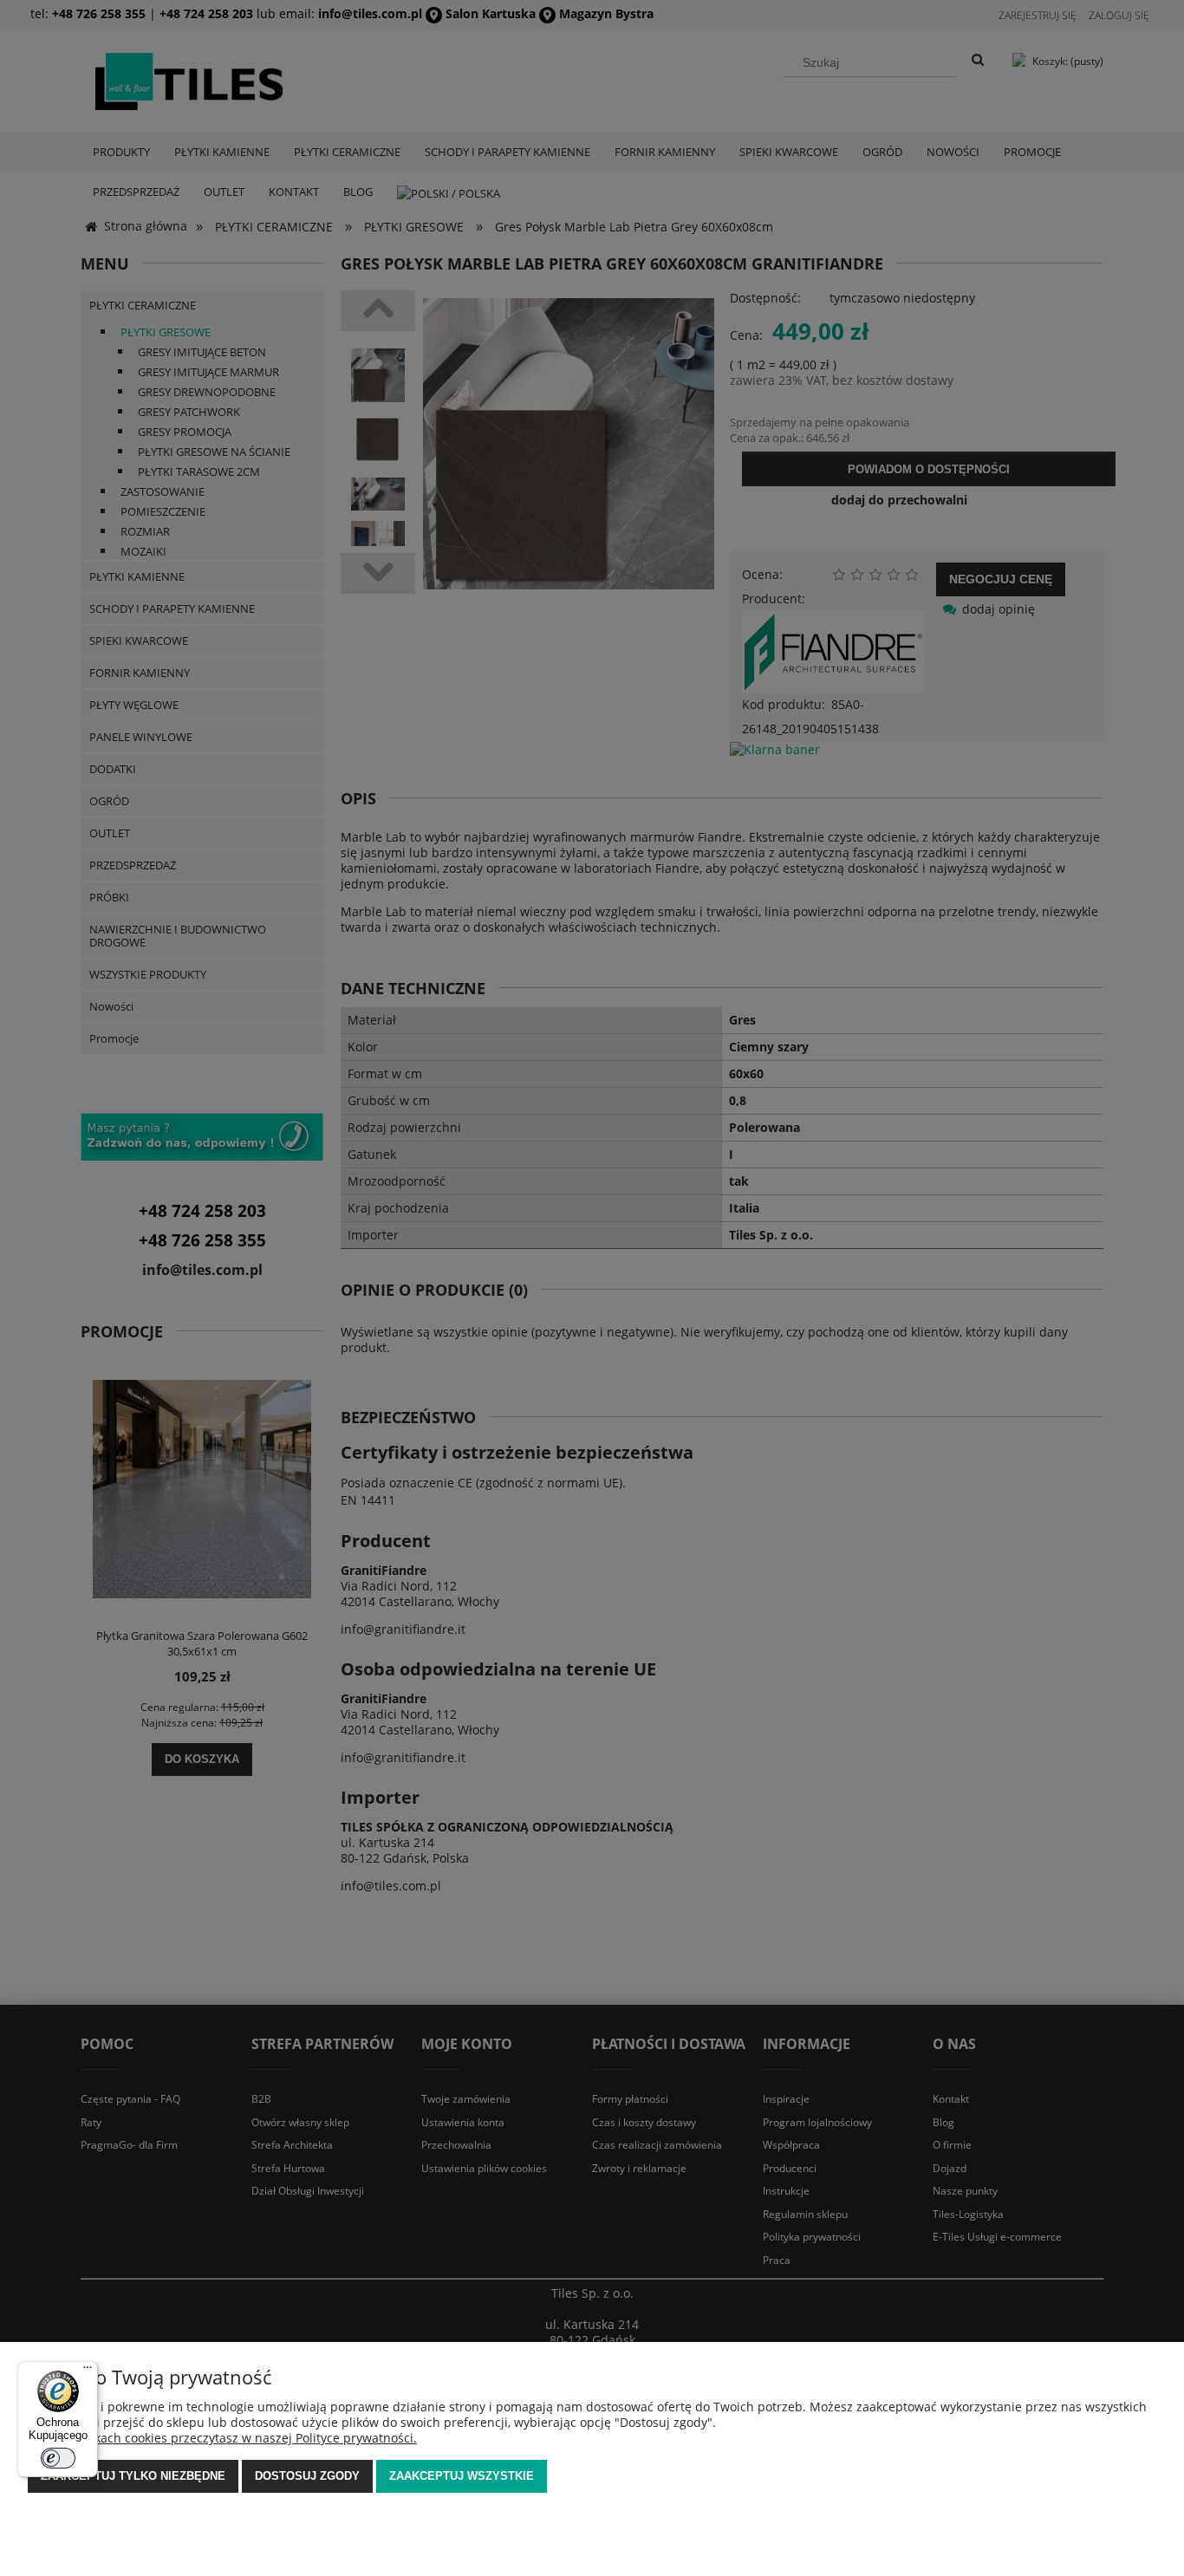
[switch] (58, 2458)
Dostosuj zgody (307, 2476)
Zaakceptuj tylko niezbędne (133, 2476)
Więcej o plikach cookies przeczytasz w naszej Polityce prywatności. (222, 2438)
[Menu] (88, 2371)
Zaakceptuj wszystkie (462, 2476)
